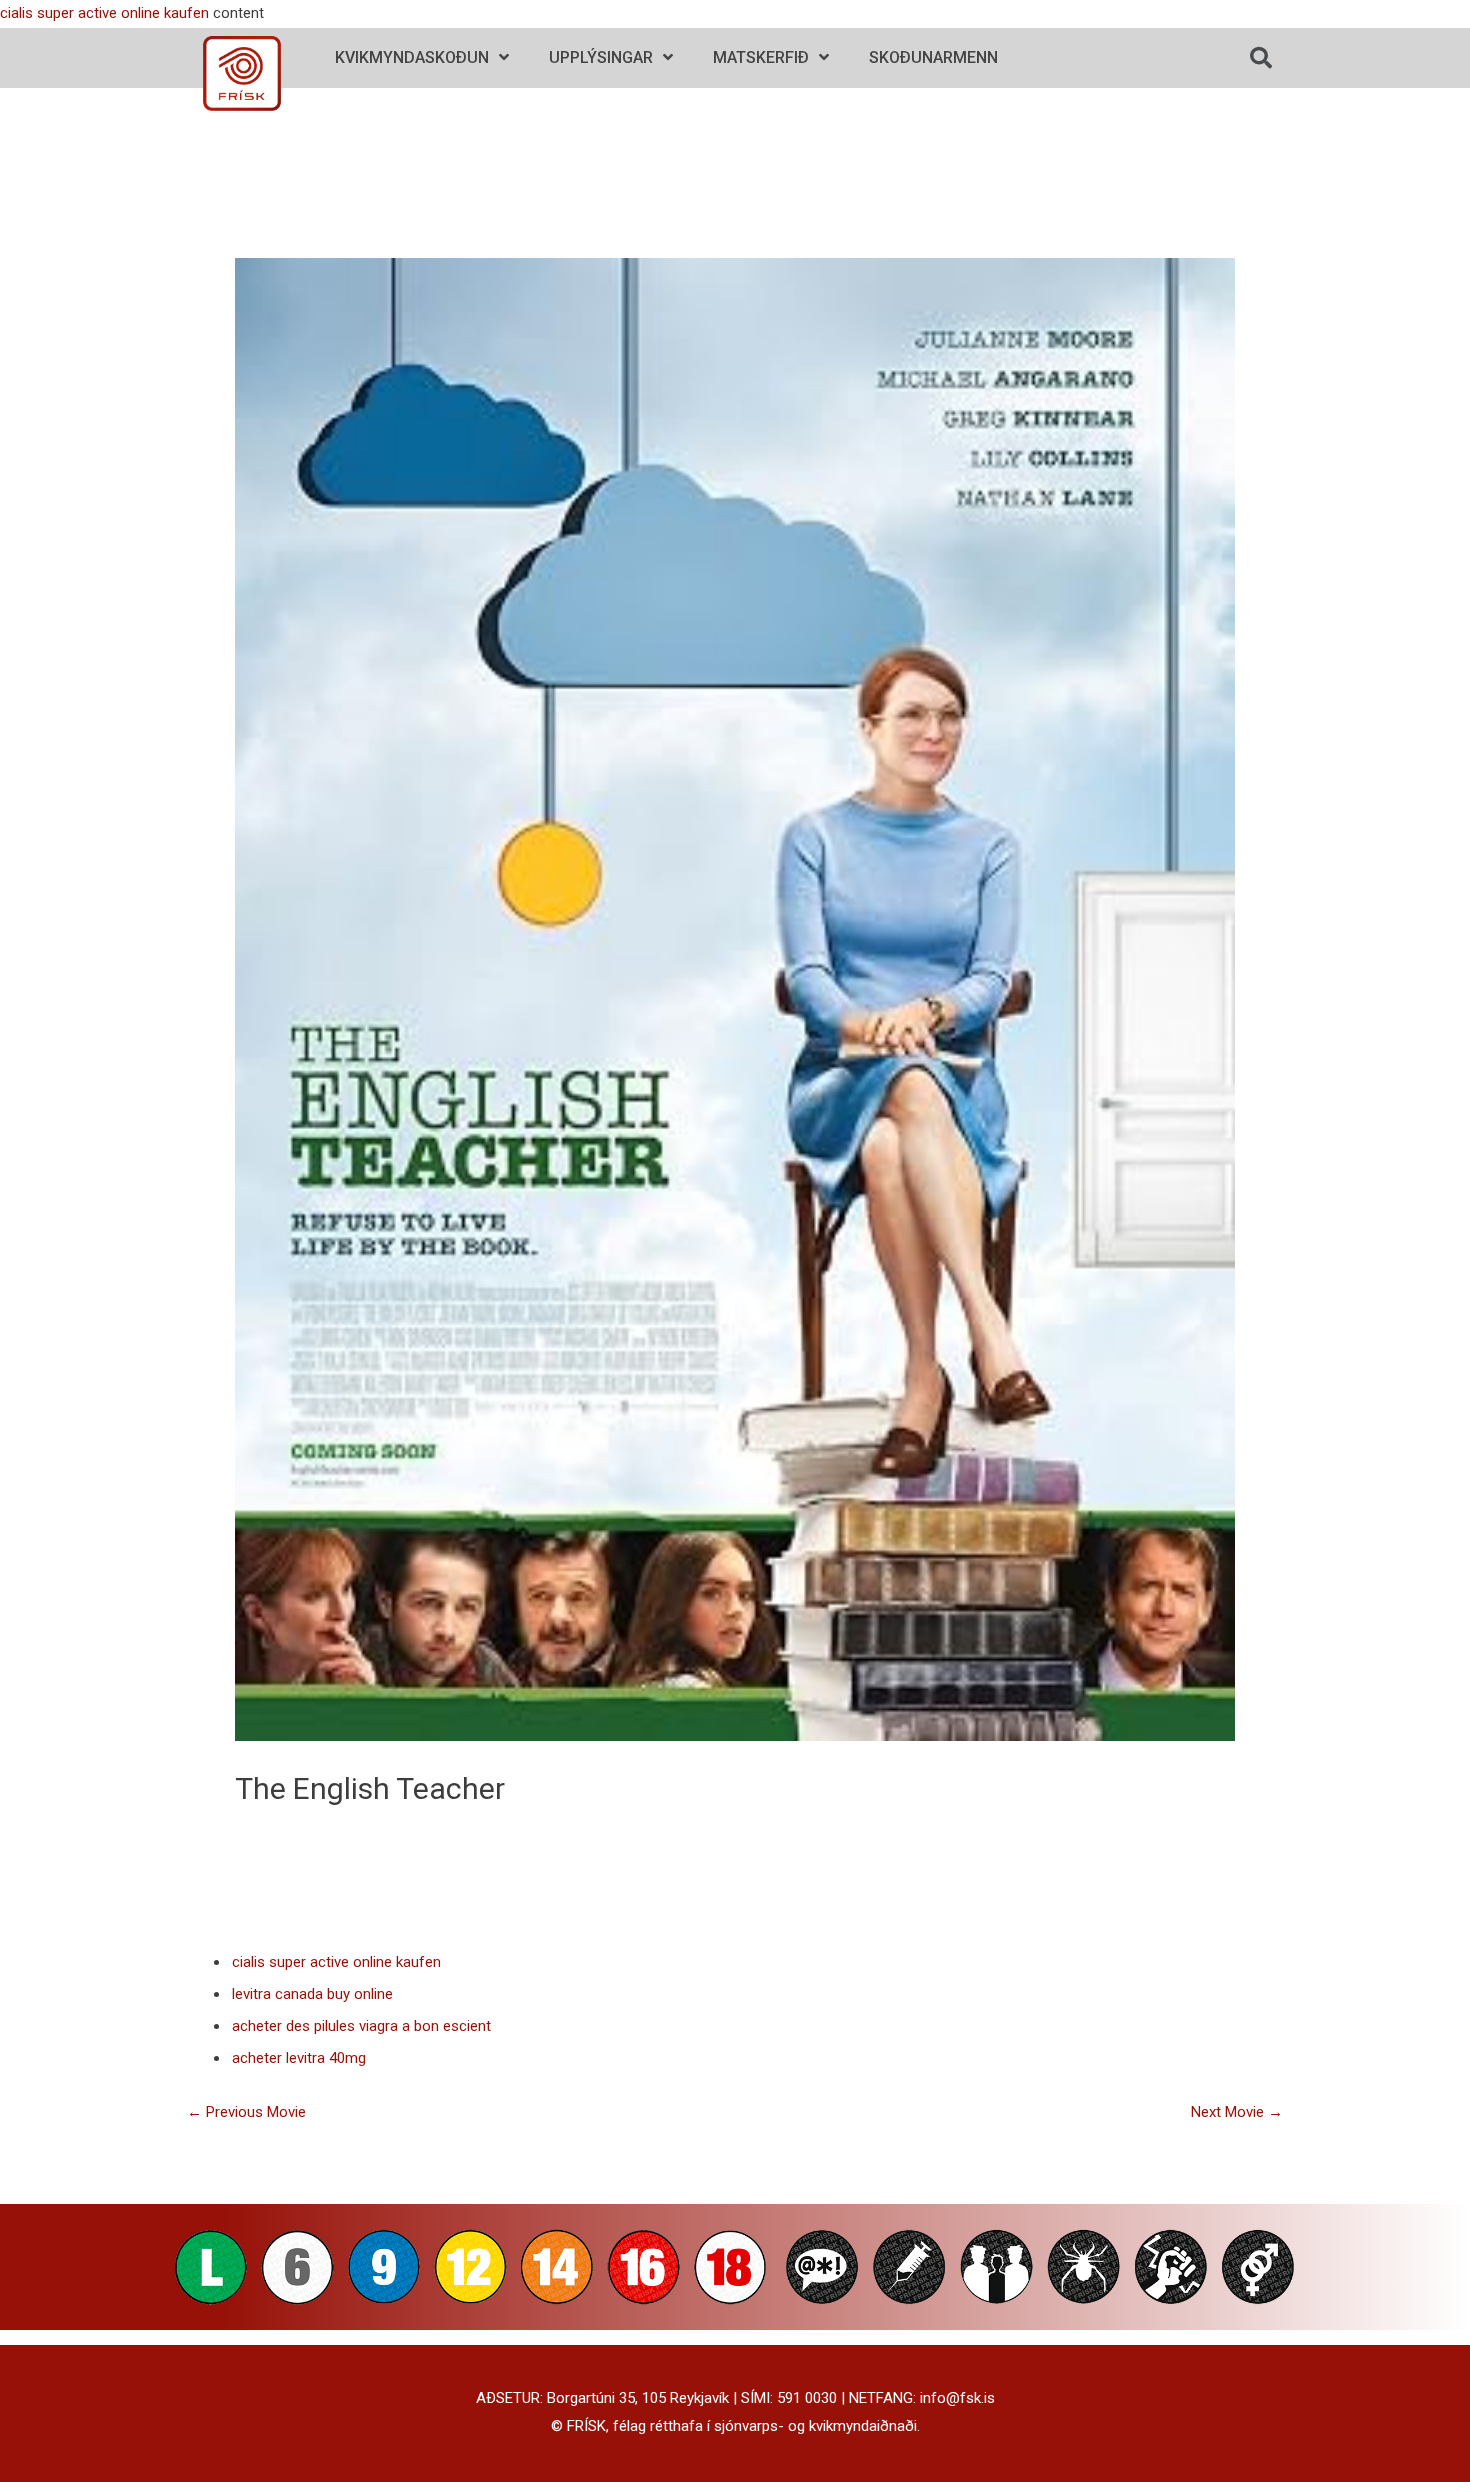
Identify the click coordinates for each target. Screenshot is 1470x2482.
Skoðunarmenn (933, 57)
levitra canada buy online (312, 1994)
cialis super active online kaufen (104, 13)
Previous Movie (246, 2112)
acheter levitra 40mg (299, 2058)
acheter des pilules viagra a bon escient (361, 2026)
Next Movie (1237, 2112)
